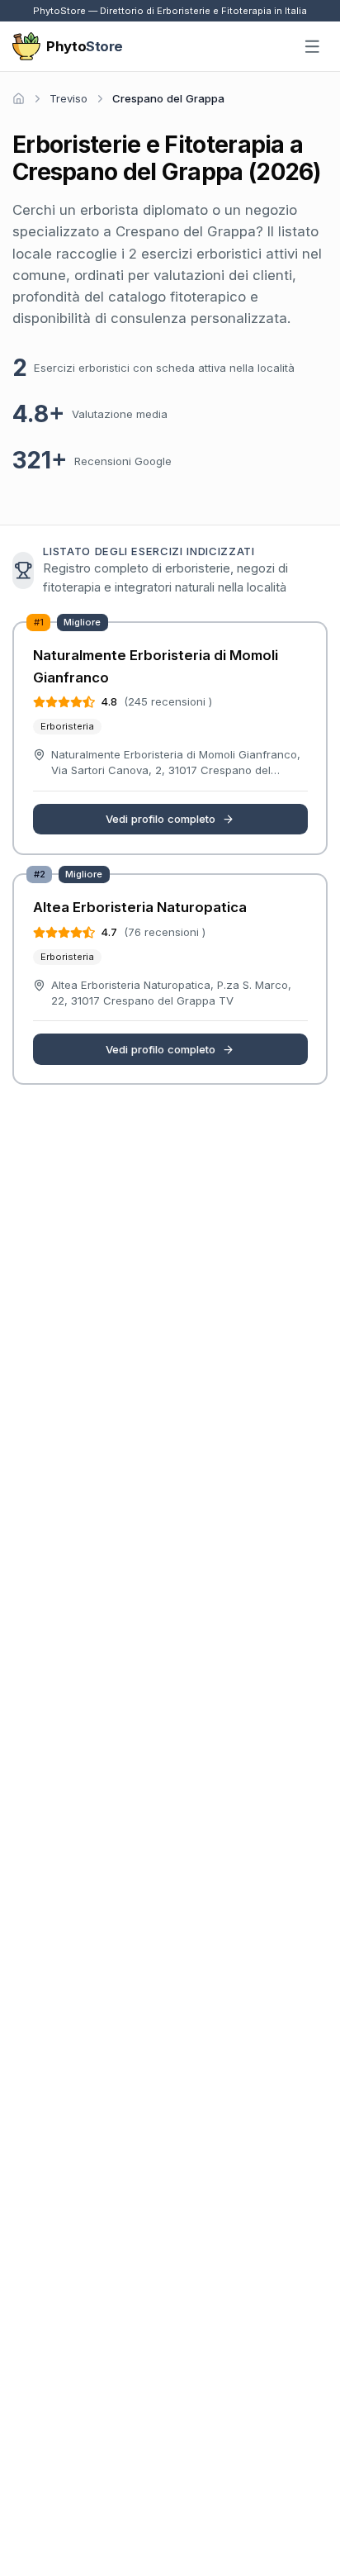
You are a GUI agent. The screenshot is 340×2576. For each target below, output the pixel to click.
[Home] (19, 99)
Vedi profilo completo (161, 819)
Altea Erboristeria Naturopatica (140, 907)
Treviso (68, 98)
